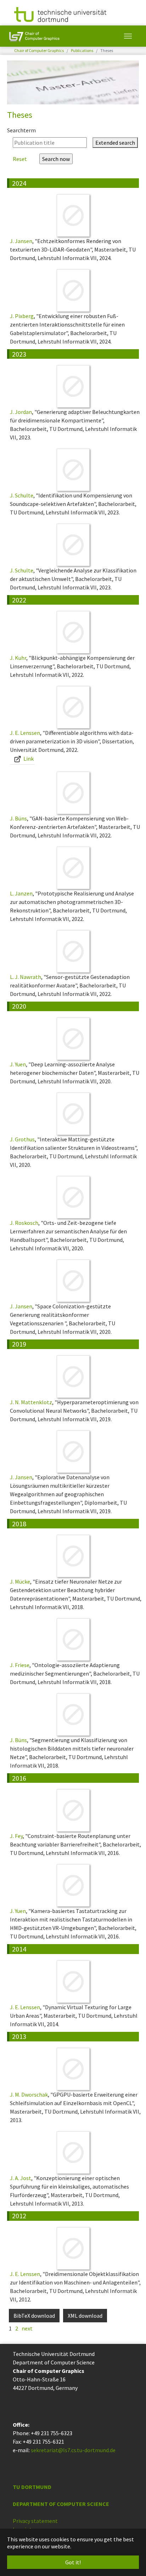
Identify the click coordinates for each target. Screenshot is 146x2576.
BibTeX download (34, 2316)
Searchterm (21, 130)
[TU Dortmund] (60, 14)
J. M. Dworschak (29, 2094)
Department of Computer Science (61, 2504)
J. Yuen (18, 1064)
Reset (20, 159)
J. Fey (16, 1836)
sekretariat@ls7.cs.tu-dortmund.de (73, 2450)
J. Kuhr (18, 658)
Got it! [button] (73, 2562)
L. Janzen (21, 893)
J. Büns (18, 818)
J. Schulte (22, 495)
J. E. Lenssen (25, 733)
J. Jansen (21, 241)
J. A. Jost (21, 2178)
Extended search (115, 143)
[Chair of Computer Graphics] (34, 36)
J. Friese (20, 1665)
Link (28, 759)
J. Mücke (20, 1581)
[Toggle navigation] (128, 36)
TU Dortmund (32, 2487)
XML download (85, 2316)
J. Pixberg (22, 316)
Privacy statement (35, 2521)
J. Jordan (21, 412)
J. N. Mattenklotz (31, 1402)
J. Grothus (22, 1139)
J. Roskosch (24, 1223)
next (27, 2328)
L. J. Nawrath (26, 977)
